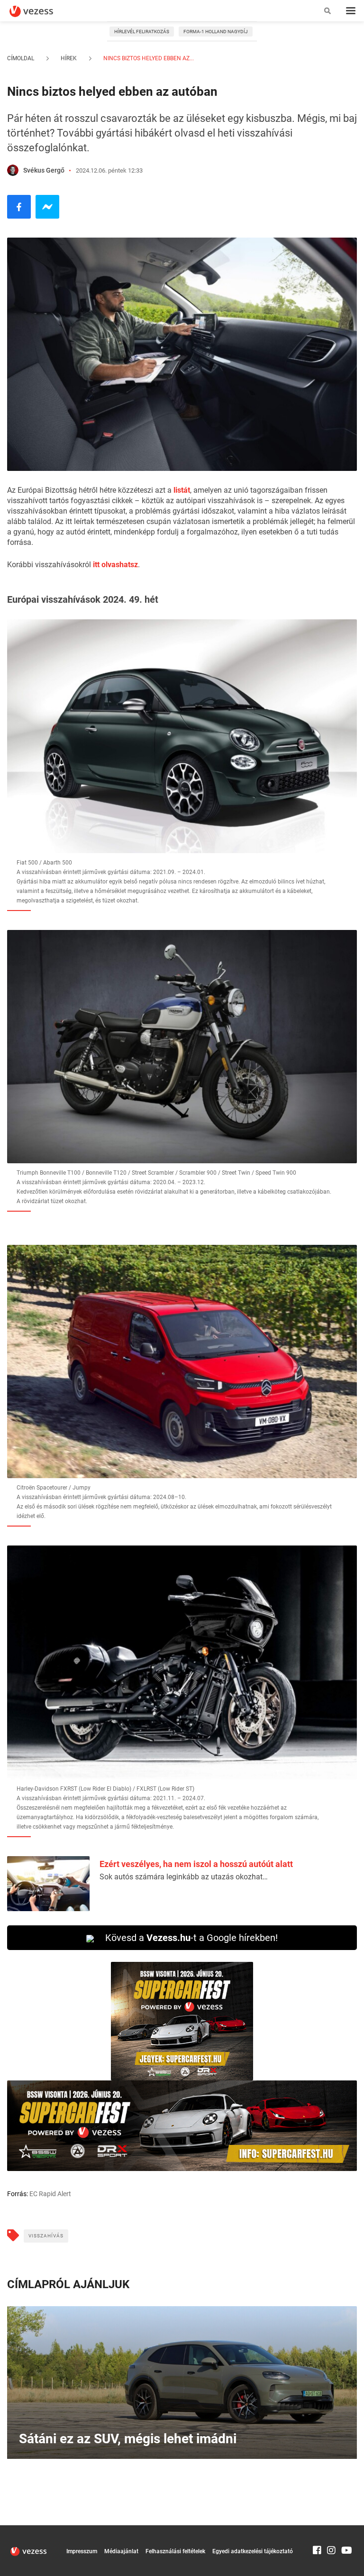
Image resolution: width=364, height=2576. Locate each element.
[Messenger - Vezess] (47, 207)
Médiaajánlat (121, 2551)
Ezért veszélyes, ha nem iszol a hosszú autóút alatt (196, 1864)
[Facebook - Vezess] (19, 207)
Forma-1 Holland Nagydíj (216, 32)
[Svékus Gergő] (13, 170)
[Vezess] (40, 11)
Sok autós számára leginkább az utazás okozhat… (184, 1877)
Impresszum (82, 2551)
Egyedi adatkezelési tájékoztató (253, 2551)
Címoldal (21, 58)
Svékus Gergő (44, 170)
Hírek (69, 58)
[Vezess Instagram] (331, 2530)
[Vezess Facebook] (317, 2530)
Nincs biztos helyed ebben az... (148, 58)
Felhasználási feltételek (175, 2551)
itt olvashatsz (115, 565)
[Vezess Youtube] (346, 2530)
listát (182, 490)
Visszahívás (46, 2236)
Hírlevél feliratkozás (142, 32)
